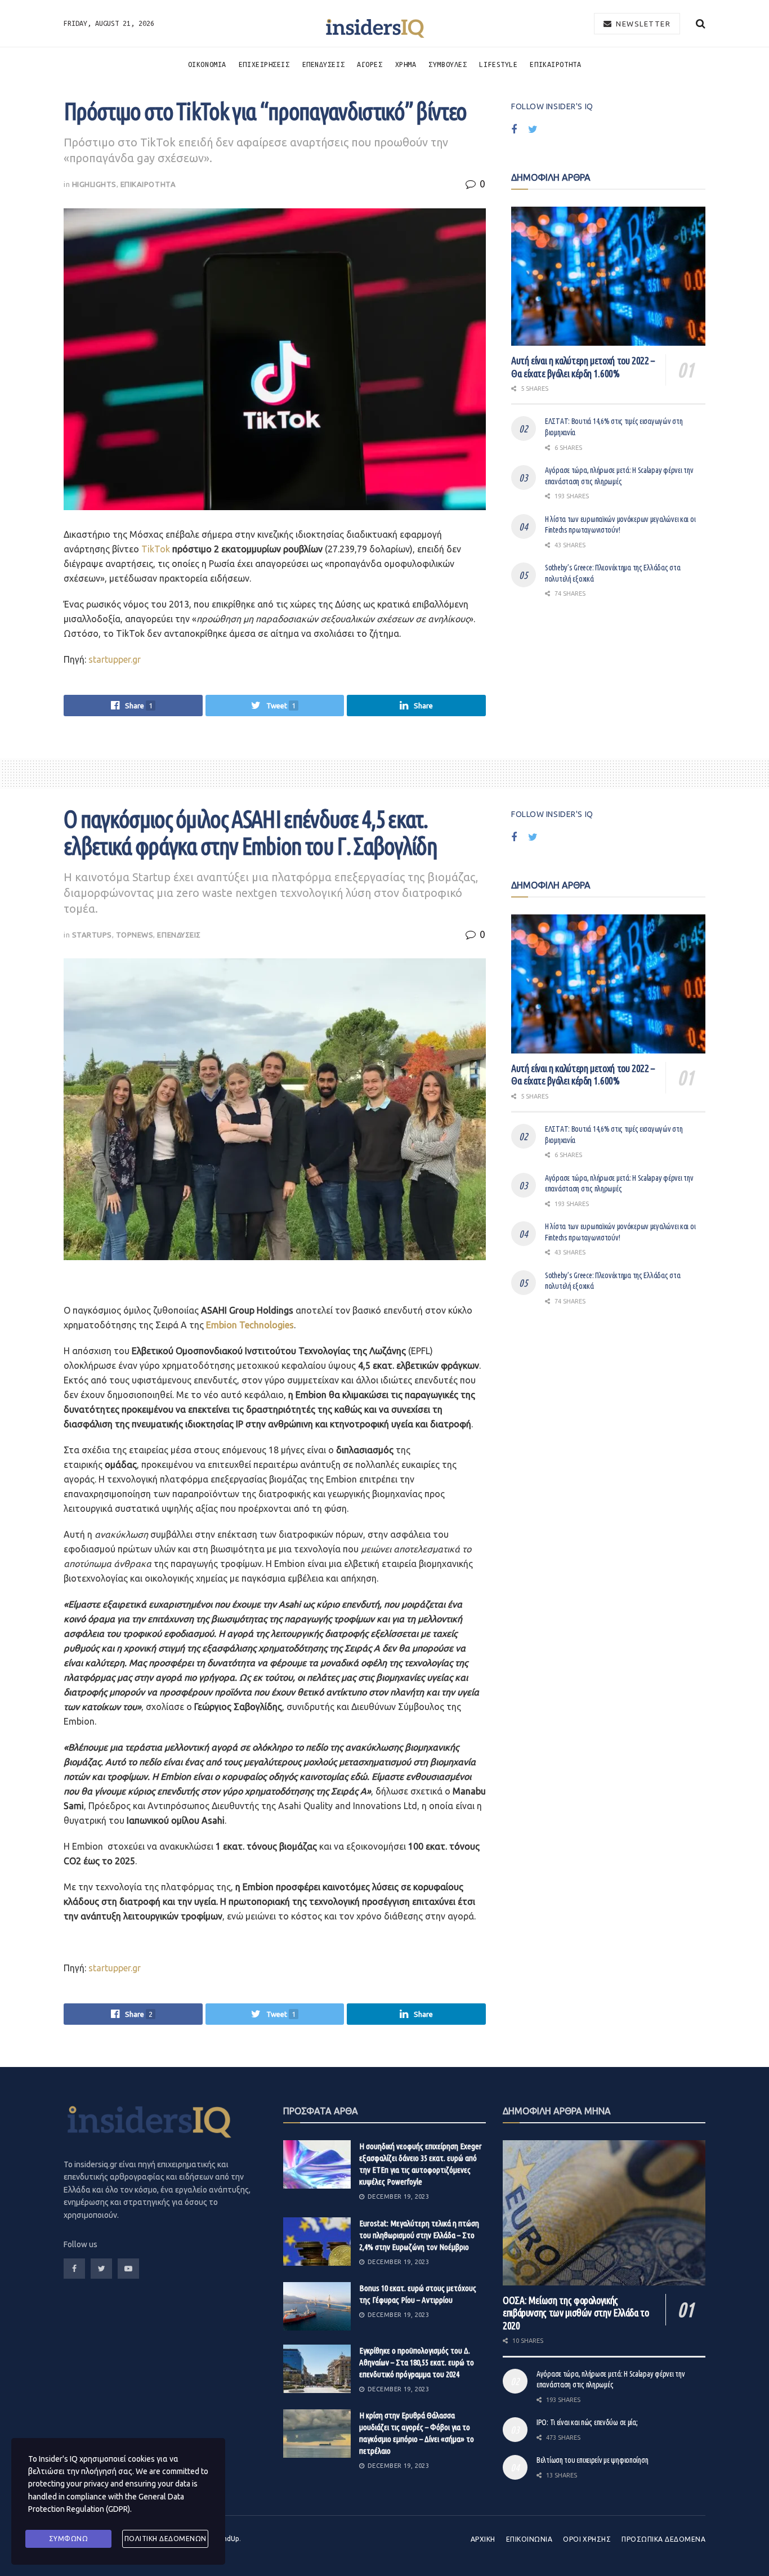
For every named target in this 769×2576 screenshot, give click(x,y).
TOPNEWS (135, 935)
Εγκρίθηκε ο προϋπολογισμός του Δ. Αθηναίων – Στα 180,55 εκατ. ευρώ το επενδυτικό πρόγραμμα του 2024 (417, 2362)
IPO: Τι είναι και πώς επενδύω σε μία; (587, 2422)
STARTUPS (92, 935)
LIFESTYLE (498, 64)
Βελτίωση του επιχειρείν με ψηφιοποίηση (592, 2460)
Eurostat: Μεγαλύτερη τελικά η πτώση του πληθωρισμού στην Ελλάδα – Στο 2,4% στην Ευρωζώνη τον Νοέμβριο (419, 2235)
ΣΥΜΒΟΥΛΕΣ (448, 64)
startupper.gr (115, 659)
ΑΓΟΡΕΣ (370, 64)
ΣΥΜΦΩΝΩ (69, 2539)
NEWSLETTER (642, 24)
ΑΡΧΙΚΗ (483, 2539)
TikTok (156, 549)
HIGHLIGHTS (94, 184)
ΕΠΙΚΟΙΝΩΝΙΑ (529, 2539)
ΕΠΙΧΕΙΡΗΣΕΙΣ (264, 64)
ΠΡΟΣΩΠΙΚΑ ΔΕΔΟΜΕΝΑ (663, 2539)
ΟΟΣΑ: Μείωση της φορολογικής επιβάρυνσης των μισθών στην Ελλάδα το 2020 (576, 2313)
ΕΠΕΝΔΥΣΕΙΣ (324, 64)
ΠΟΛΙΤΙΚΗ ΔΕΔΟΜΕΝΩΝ (166, 2539)
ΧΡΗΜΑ (406, 64)
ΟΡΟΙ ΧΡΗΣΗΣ (587, 2539)
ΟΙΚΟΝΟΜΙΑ (207, 64)
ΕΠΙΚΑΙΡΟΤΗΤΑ (555, 64)
